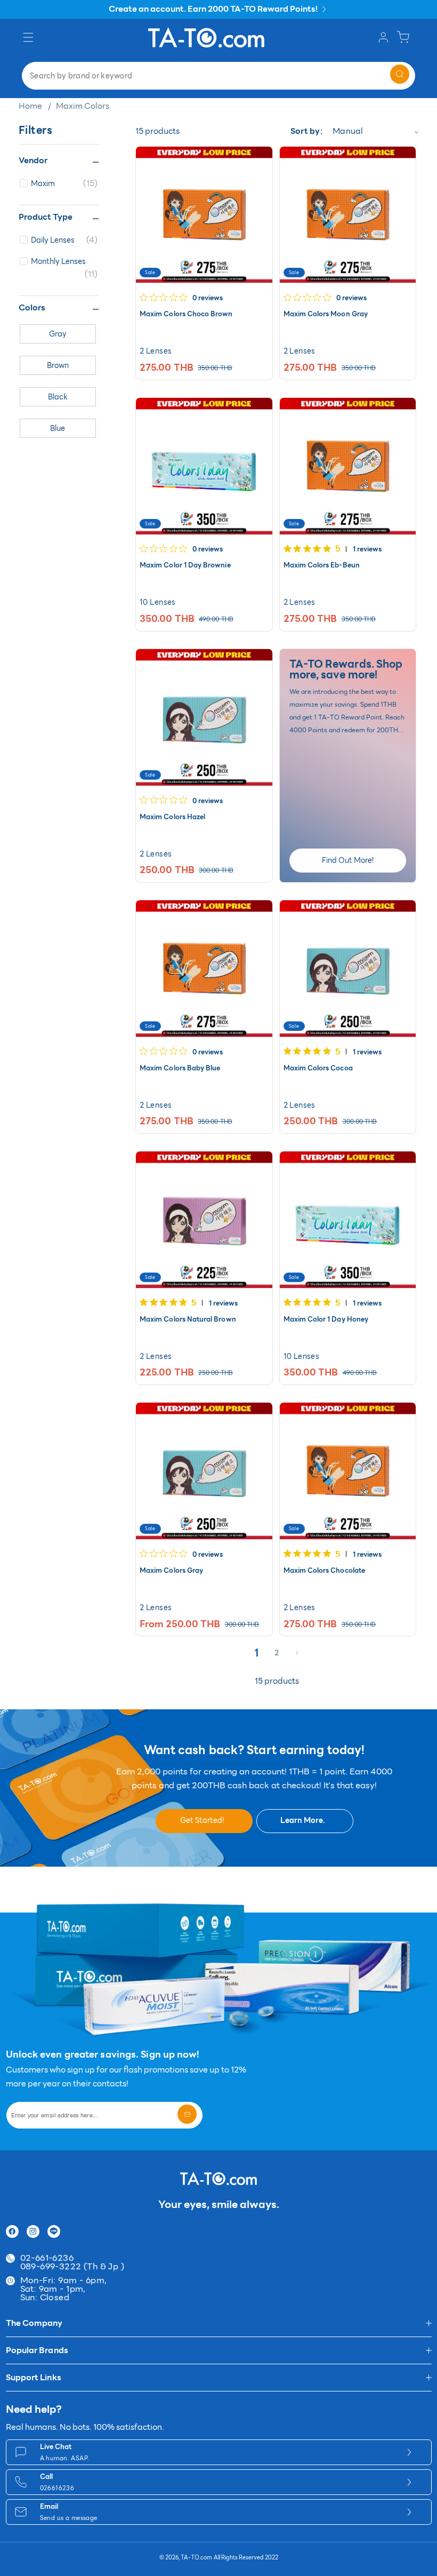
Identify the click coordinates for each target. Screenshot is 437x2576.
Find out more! (348, 860)
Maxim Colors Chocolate (324, 1571)
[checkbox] (64, 183)
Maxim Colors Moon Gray (326, 314)
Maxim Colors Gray (171, 1571)
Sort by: (306, 131)
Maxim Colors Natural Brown (188, 1319)
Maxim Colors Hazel (172, 817)
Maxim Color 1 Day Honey (326, 1319)
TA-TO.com (196, 2558)
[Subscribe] (187, 2114)
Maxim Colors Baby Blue (180, 1068)
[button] (30, 38)
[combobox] (218, 76)
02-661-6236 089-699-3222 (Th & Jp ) (72, 2262)
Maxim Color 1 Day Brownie (185, 565)
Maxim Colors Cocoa (318, 1068)
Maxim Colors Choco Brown (186, 314)
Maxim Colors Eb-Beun (322, 565)
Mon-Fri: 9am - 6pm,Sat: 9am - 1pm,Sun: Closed (64, 2289)
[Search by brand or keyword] (400, 74)
